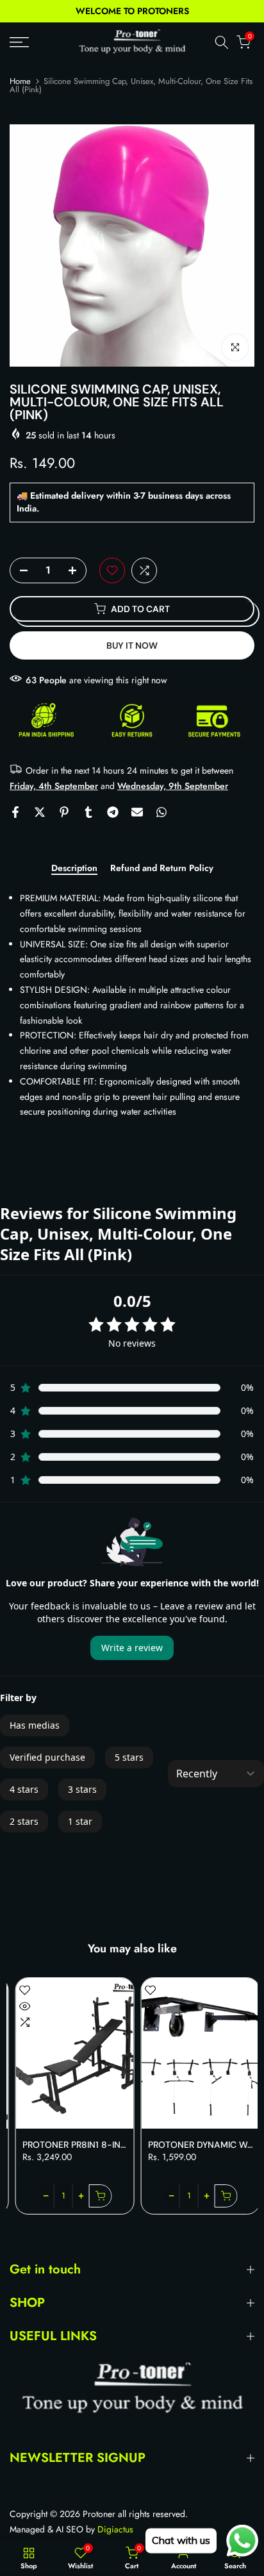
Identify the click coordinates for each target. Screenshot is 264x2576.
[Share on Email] (137, 812)
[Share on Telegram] (113, 812)
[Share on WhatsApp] (161, 812)
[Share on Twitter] (40, 812)
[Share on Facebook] (15, 812)
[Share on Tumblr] (88, 812)
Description (74, 868)
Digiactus (115, 2530)
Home (20, 81)
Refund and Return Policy (162, 868)
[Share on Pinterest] (64, 812)
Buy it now (132, 645)
